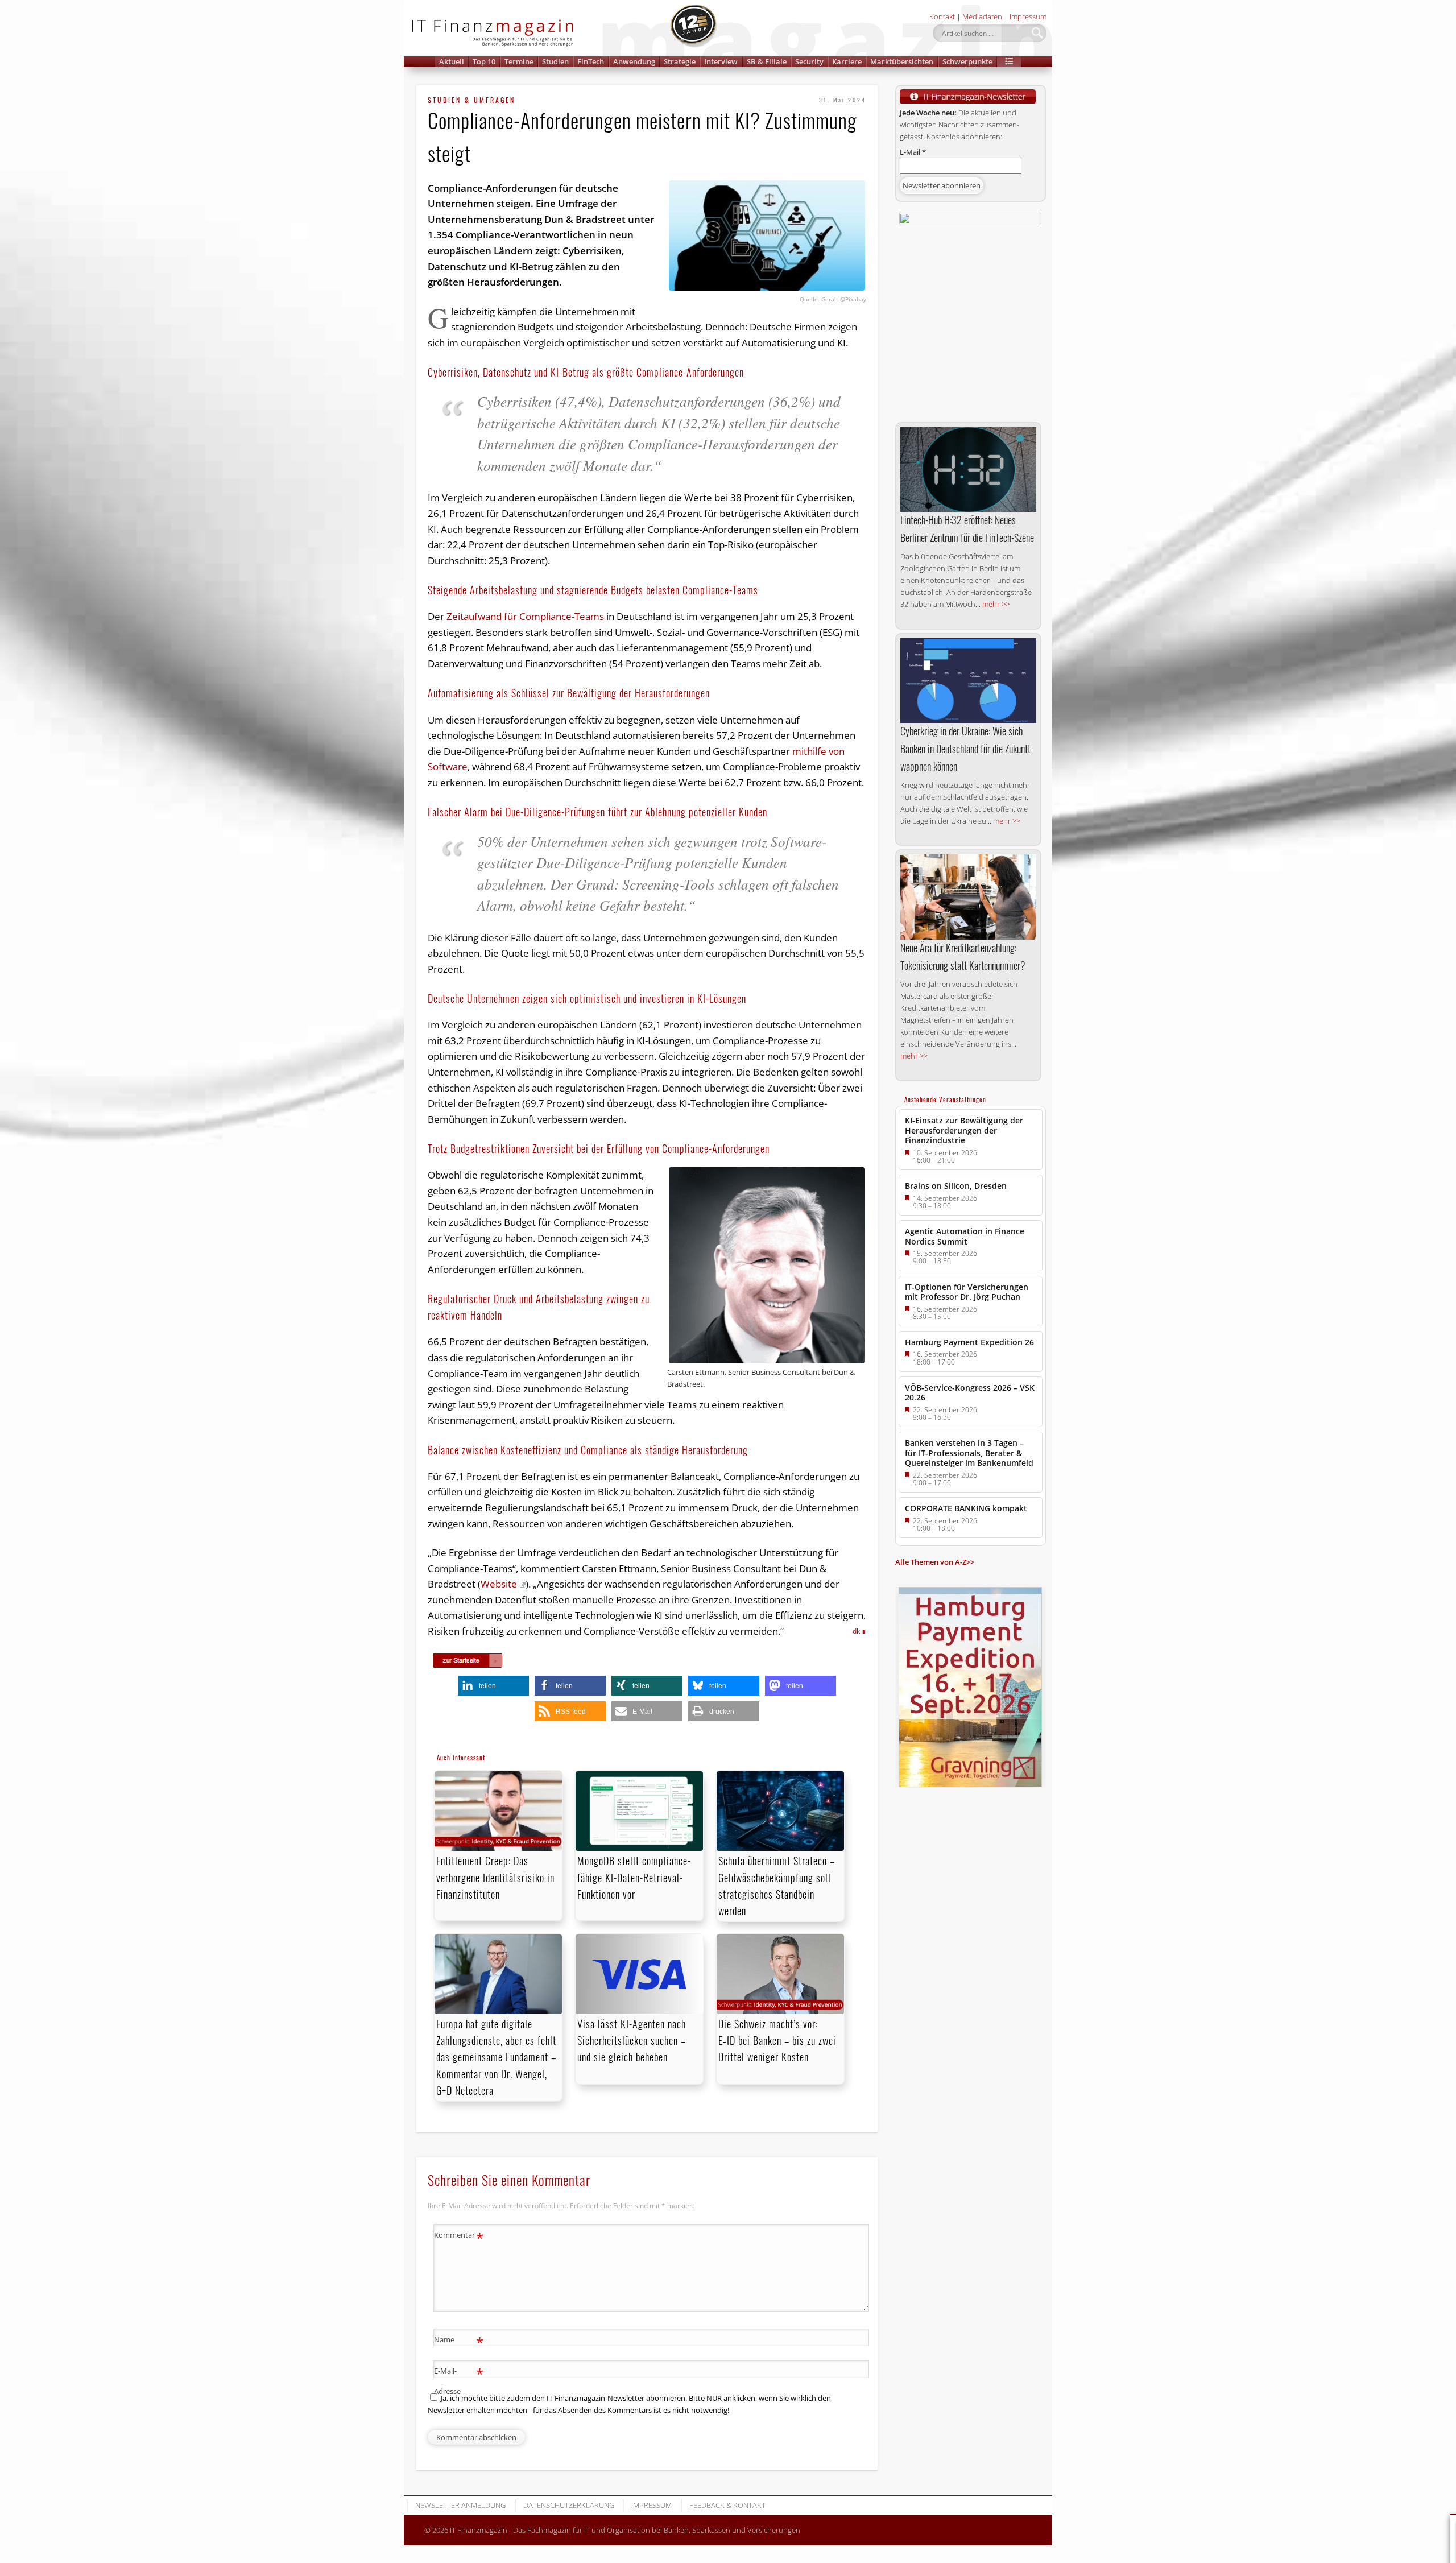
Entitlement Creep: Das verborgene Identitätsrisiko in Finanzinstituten (495, 1877)
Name (459, 2341)
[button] (1009, 62)
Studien (555, 61)
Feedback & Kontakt (727, 2505)
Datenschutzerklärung (569, 2505)
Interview (721, 61)
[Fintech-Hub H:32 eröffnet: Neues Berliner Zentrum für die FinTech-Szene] (968, 470)
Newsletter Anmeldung (460, 2505)
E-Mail (913, 152)
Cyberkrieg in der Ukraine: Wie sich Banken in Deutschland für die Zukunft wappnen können (965, 749)
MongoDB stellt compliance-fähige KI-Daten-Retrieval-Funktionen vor (634, 1877)
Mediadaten (982, 16)
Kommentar (459, 2237)
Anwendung (634, 61)
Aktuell (452, 61)
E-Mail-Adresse (459, 2380)
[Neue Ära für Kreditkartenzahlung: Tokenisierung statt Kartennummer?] (968, 897)
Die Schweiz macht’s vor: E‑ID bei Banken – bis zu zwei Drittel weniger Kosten (777, 2040)
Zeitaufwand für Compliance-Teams (524, 616)
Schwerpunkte (967, 61)
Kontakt (942, 16)
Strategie (680, 61)
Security (809, 61)
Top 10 (484, 61)
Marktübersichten (902, 61)
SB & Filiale (767, 61)
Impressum (1028, 16)
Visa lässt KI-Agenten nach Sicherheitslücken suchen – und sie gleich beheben (632, 2040)
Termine (519, 61)
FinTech (591, 61)
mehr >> (996, 604)
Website (499, 1584)
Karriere (847, 61)
